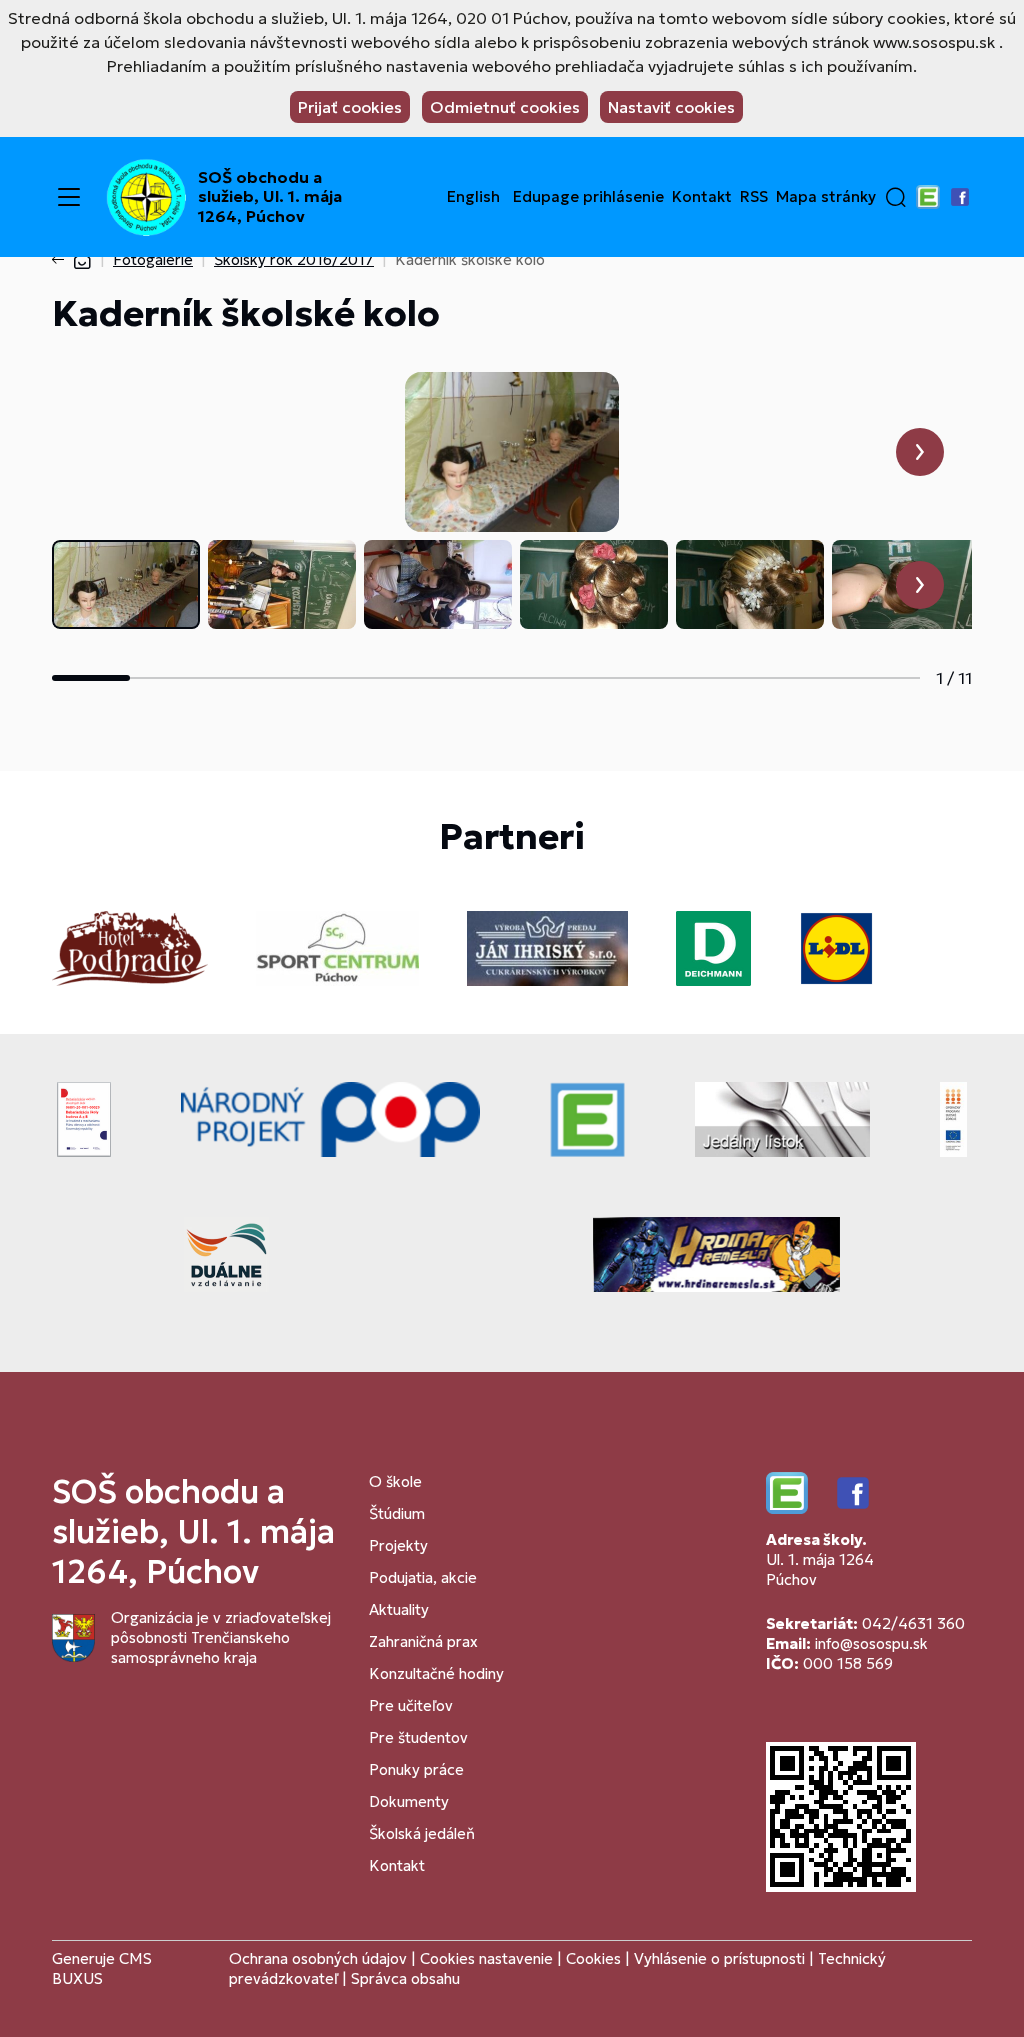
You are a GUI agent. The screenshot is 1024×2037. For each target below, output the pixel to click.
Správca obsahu (405, 1978)
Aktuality (399, 1609)
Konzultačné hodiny (436, 1673)
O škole (395, 1481)
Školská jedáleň (422, 1833)
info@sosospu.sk (871, 1643)
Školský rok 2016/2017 (294, 259)
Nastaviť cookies (671, 107)
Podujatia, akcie (423, 1577)
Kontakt (702, 197)
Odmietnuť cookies (505, 107)
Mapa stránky (826, 197)
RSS (754, 197)
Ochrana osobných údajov (318, 1958)
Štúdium (397, 1513)
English (473, 197)
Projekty (398, 1545)
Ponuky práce (416, 1769)
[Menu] (69, 197)
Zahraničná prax (423, 1641)
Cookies (595, 1958)
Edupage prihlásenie (588, 197)
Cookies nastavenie (486, 1958)
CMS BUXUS (102, 1968)
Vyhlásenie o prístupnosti (719, 1958)
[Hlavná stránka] (82, 259)
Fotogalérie (153, 259)
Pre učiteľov (411, 1705)
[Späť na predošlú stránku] (62, 260)
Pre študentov (418, 1737)
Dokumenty (409, 1801)
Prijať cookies (350, 107)
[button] (896, 197)
